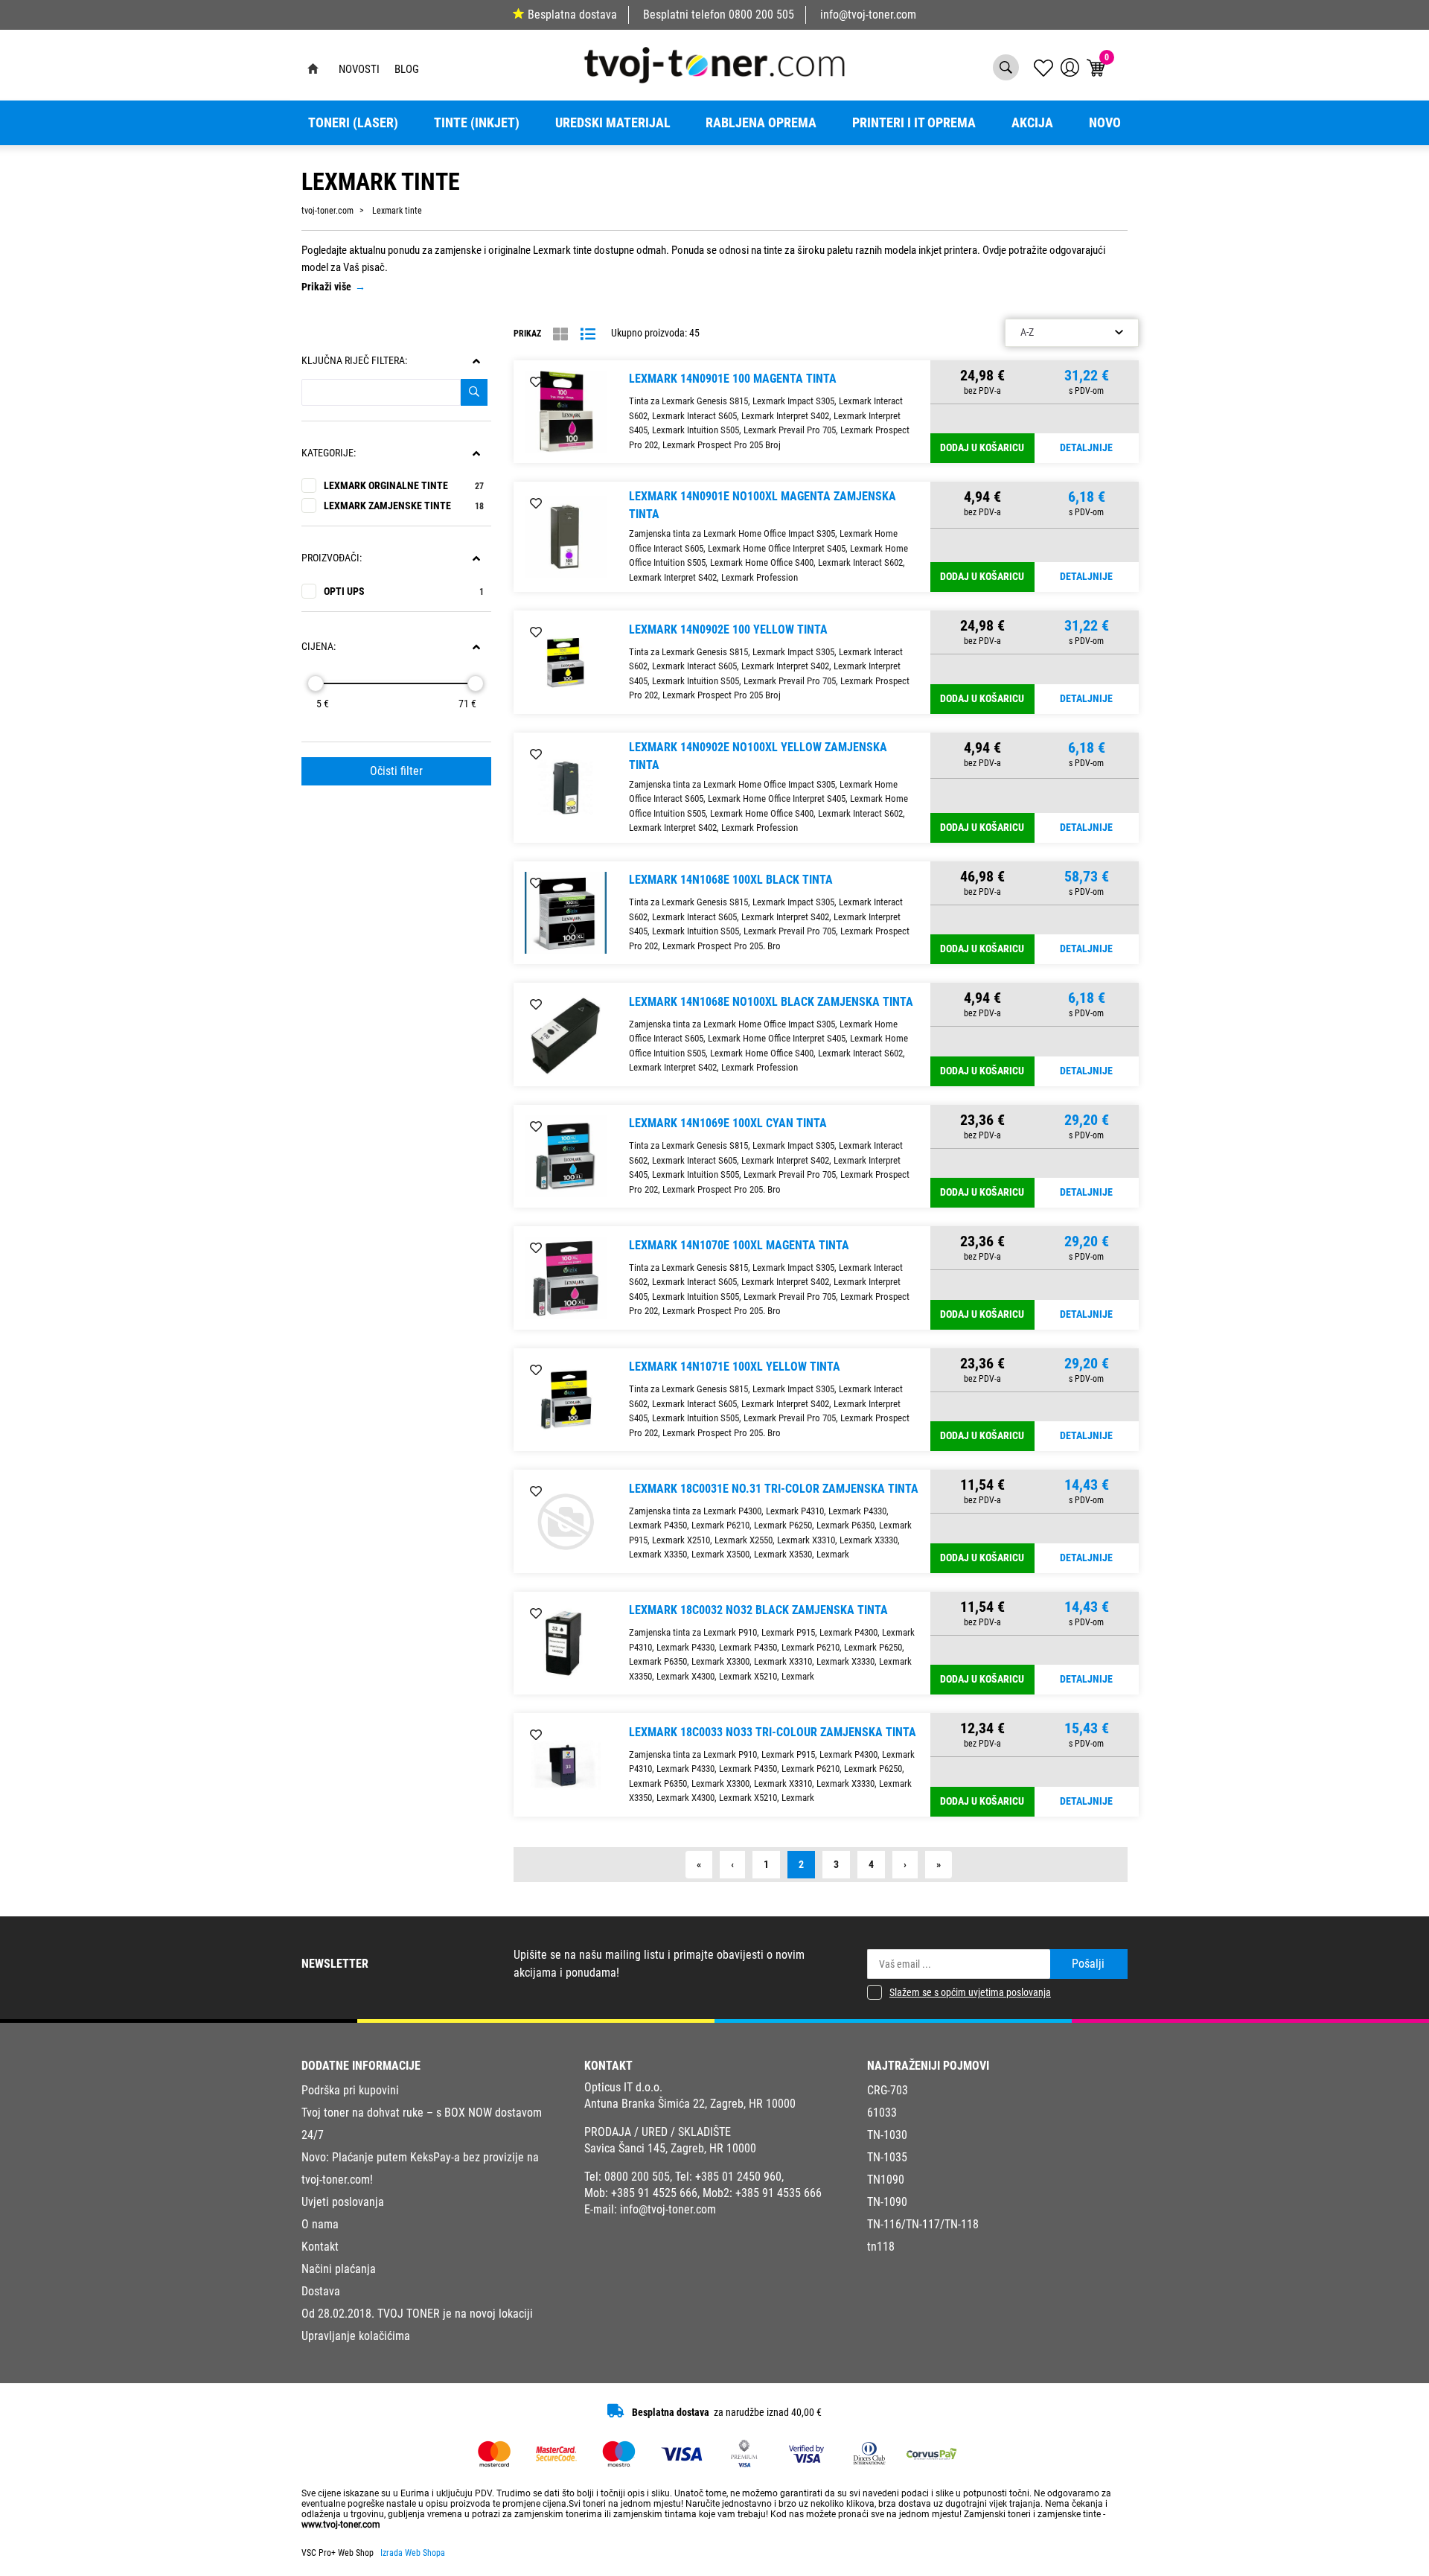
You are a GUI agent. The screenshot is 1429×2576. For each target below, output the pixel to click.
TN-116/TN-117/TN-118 (923, 2224)
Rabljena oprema (761, 123)
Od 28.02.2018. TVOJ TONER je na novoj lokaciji (417, 2314)
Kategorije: (329, 453)
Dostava (321, 2291)
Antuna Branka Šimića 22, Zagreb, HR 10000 (690, 2104)
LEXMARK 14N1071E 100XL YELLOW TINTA (735, 1367)
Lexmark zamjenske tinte (404, 506)
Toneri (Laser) (353, 123)
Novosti (359, 69)
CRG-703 (888, 2090)
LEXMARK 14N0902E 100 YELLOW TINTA (728, 629)
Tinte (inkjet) (477, 123)
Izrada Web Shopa (413, 2553)
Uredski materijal (613, 123)
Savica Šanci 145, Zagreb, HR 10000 (670, 2148)
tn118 (881, 2247)
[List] (588, 334)
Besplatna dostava (572, 15)
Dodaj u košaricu (982, 448)
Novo (1105, 123)
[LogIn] (1070, 67)
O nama (320, 2224)
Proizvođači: (332, 558)
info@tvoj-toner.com (868, 15)
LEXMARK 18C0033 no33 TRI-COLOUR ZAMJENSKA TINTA (773, 1732)
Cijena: (319, 647)
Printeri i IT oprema (914, 123)
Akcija (1032, 123)
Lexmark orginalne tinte (404, 486)
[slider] (316, 683)
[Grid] (560, 334)
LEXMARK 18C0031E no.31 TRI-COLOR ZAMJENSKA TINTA (774, 1489)
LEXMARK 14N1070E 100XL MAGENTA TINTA (739, 1245)
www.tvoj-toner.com (341, 2525)
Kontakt (320, 2247)
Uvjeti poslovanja (343, 2202)
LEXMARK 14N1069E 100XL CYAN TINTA (728, 1123)
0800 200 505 (761, 15)
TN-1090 (887, 2202)
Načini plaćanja (339, 2269)
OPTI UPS (404, 592)
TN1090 (886, 2180)
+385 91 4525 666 (654, 2193)
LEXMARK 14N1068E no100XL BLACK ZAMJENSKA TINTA (771, 1002)
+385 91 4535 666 (779, 2193)
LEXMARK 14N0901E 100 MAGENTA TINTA (733, 379)
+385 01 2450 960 (738, 2177)
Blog (407, 69)
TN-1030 (887, 2135)
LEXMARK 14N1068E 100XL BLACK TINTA (731, 880)
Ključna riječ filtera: (354, 361)
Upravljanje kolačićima (356, 2336)
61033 (882, 2113)
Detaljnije (1086, 448)
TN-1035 (887, 2157)
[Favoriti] (536, 383)
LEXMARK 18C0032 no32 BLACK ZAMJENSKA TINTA (758, 1610)
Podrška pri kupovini (350, 2090)
